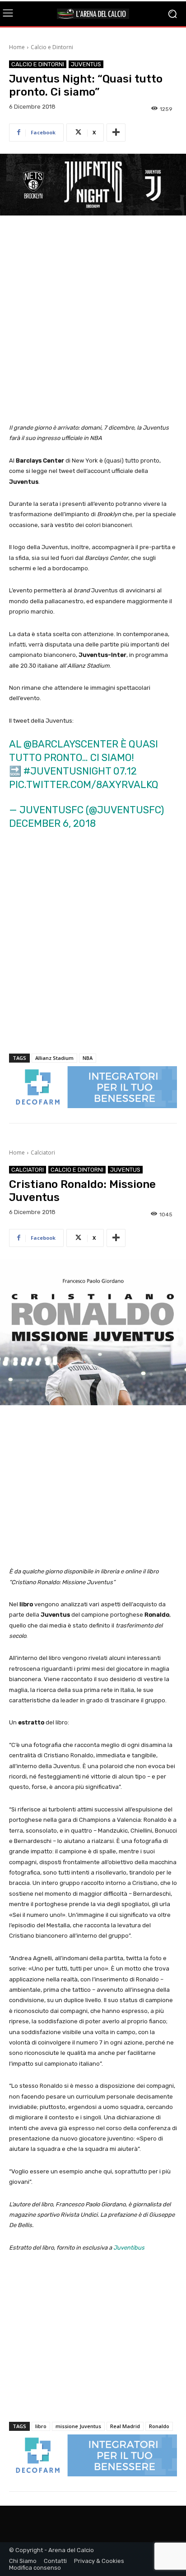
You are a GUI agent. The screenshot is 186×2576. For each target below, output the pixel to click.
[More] (116, 133)
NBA (88, 1058)
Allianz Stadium (54, 1058)
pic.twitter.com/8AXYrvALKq (84, 785)
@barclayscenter (71, 744)
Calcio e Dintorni (52, 47)
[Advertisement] (93, 320)
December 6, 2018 (52, 823)
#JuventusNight (67, 771)
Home (17, 47)
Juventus (86, 64)
